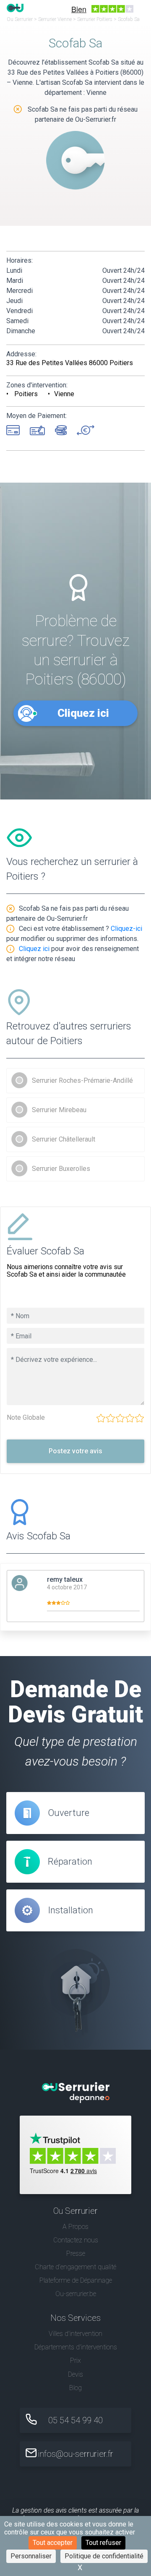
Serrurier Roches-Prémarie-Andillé (82, 1080)
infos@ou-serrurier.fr (75, 2454)
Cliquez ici (83, 713)
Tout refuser (103, 2543)
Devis (75, 2374)
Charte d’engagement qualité (75, 2267)
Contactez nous (76, 2240)
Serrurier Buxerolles (61, 1169)
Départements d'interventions (76, 2347)
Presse (76, 2253)
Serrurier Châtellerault (64, 1139)
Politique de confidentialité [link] (104, 2556)
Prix (75, 2360)
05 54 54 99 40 (75, 2420)
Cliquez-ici (126, 929)
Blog (75, 2388)
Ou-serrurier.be (76, 2294)
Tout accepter (53, 2543)
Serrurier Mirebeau (59, 1110)
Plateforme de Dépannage (76, 2280)
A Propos (75, 2227)
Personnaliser (31, 2556)
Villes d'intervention (75, 2334)
